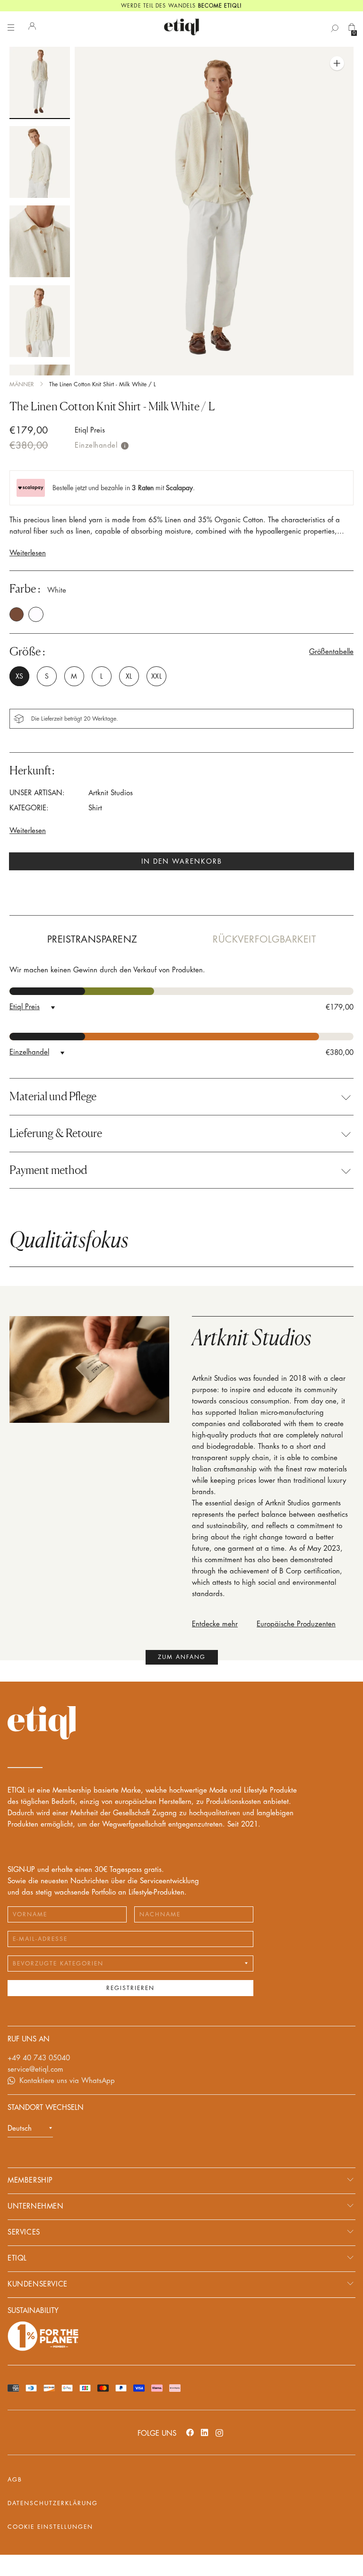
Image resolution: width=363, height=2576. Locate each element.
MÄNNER (22, 384)
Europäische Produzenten (296, 1624)
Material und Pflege (53, 1097)
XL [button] (129, 676)
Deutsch (20, 2129)
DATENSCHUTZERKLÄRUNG (53, 2503)
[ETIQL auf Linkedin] (205, 2432)
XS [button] (19, 676)
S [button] (47, 676)
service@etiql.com (35, 2070)
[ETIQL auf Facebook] (190, 2432)
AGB (15, 2480)
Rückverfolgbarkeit (264, 939)
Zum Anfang (182, 1657)
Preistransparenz (92, 939)
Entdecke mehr (215, 1624)
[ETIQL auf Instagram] (219, 2432)
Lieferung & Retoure (56, 1133)
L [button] (101, 676)
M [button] (74, 676)
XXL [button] (156, 676)
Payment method (48, 1170)
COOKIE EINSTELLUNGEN (50, 2527)
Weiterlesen (28, 553)
